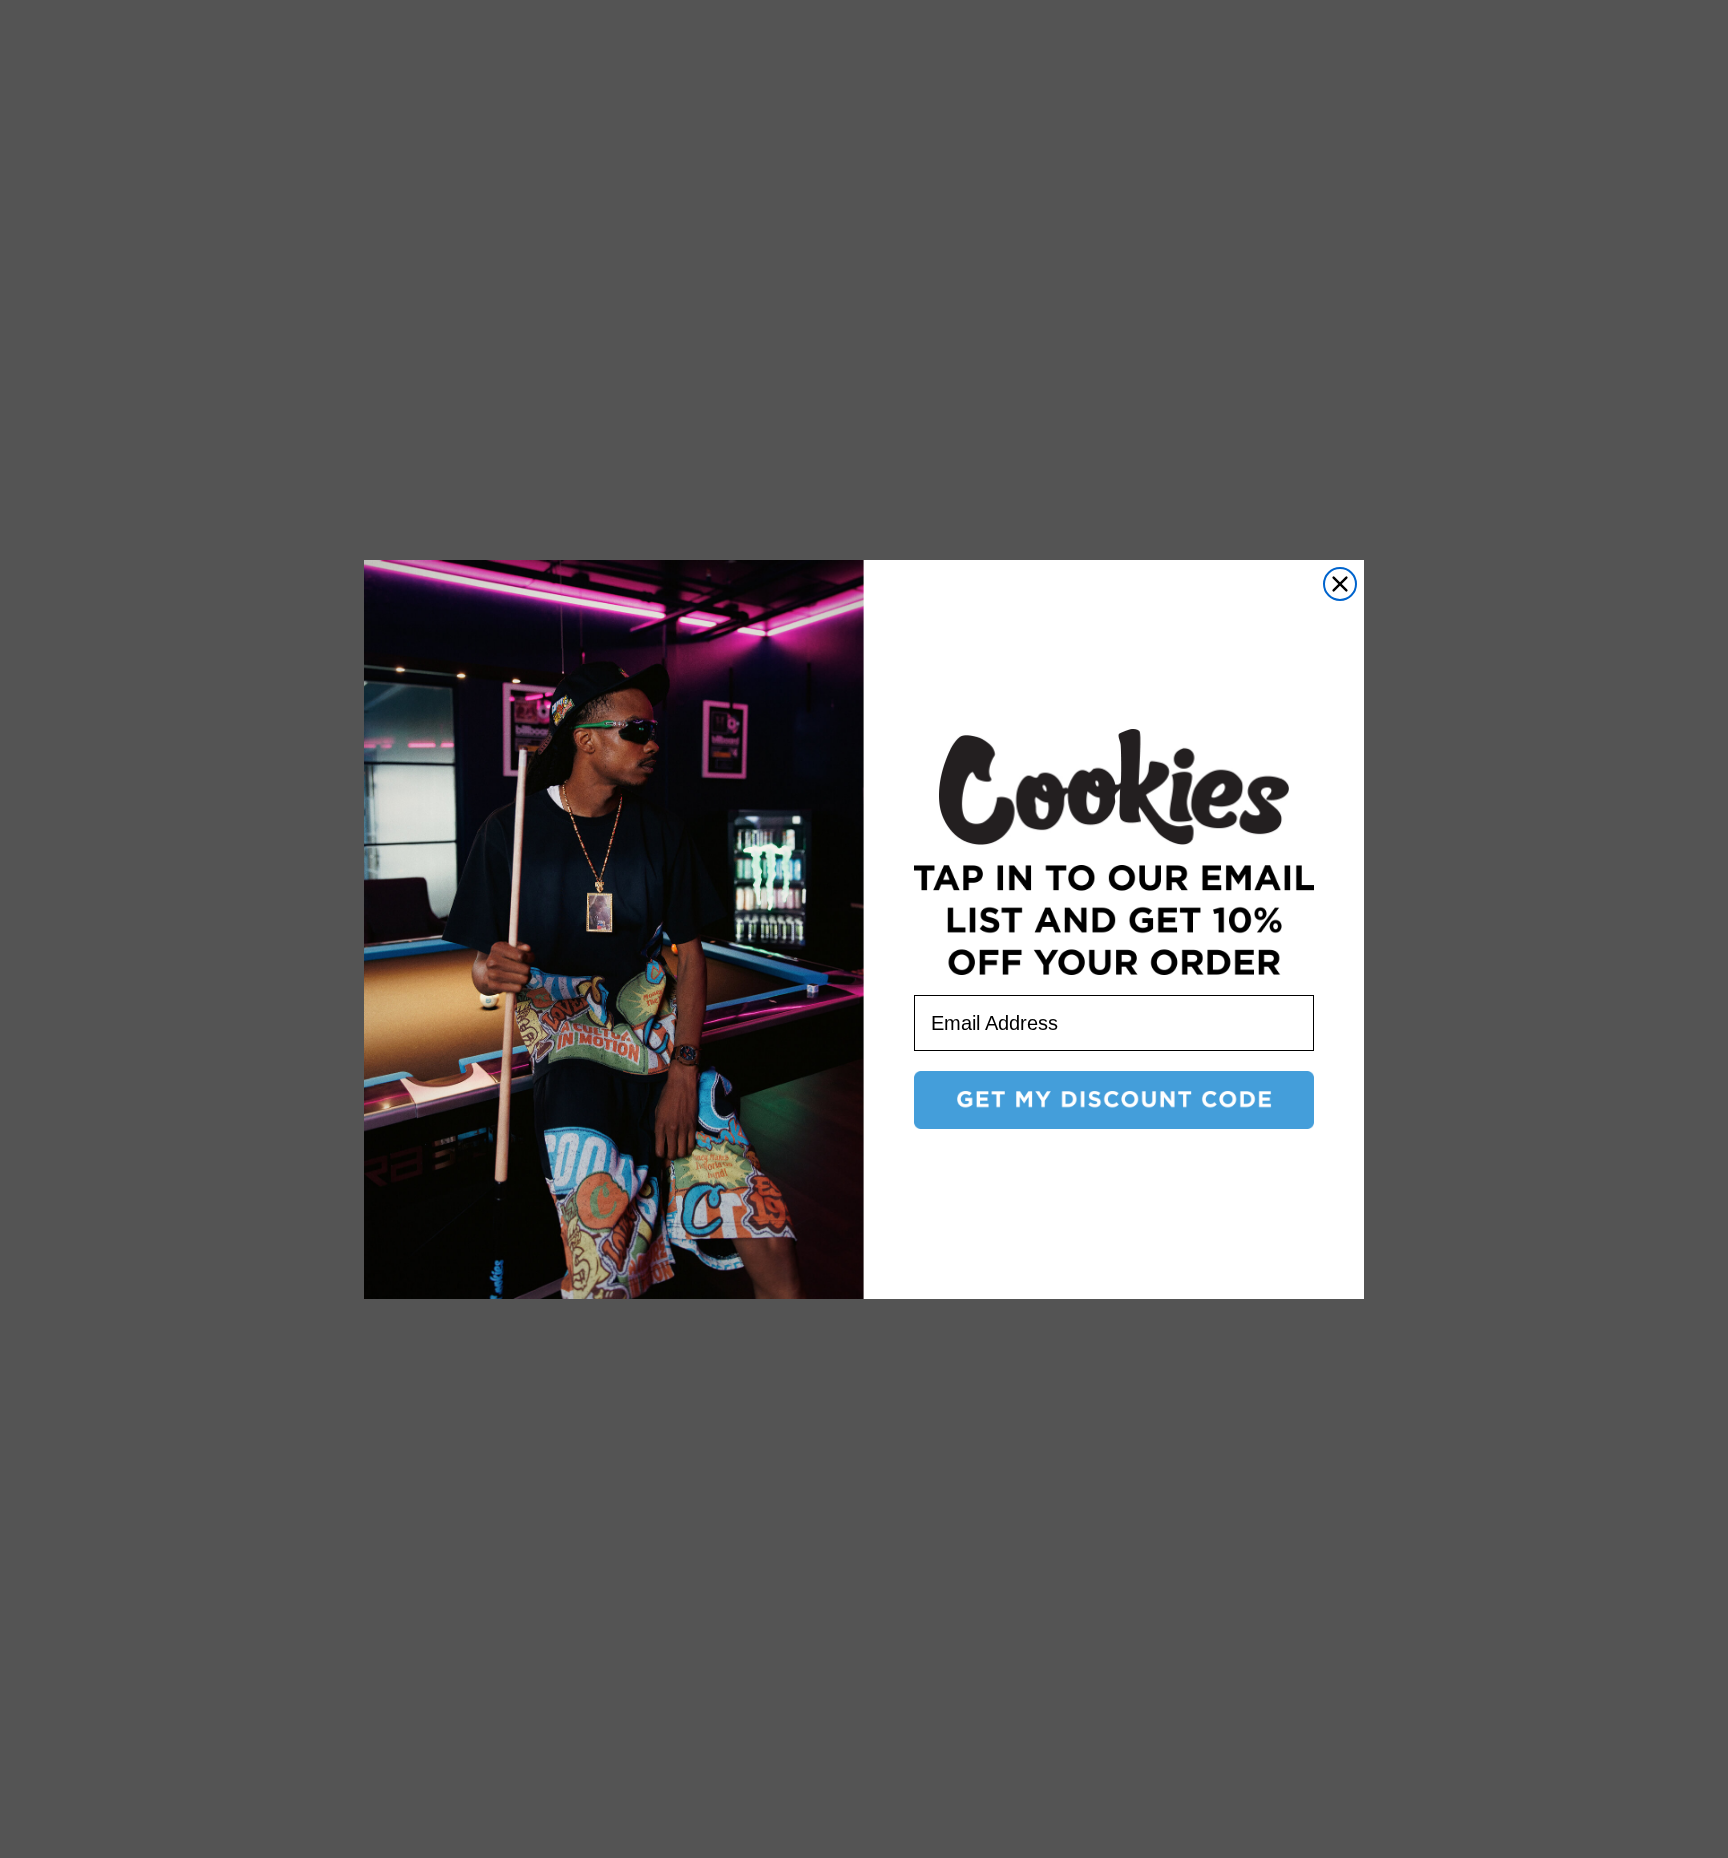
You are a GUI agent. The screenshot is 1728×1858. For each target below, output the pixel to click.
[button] (1114, 1100)
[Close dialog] (1340, 584)
